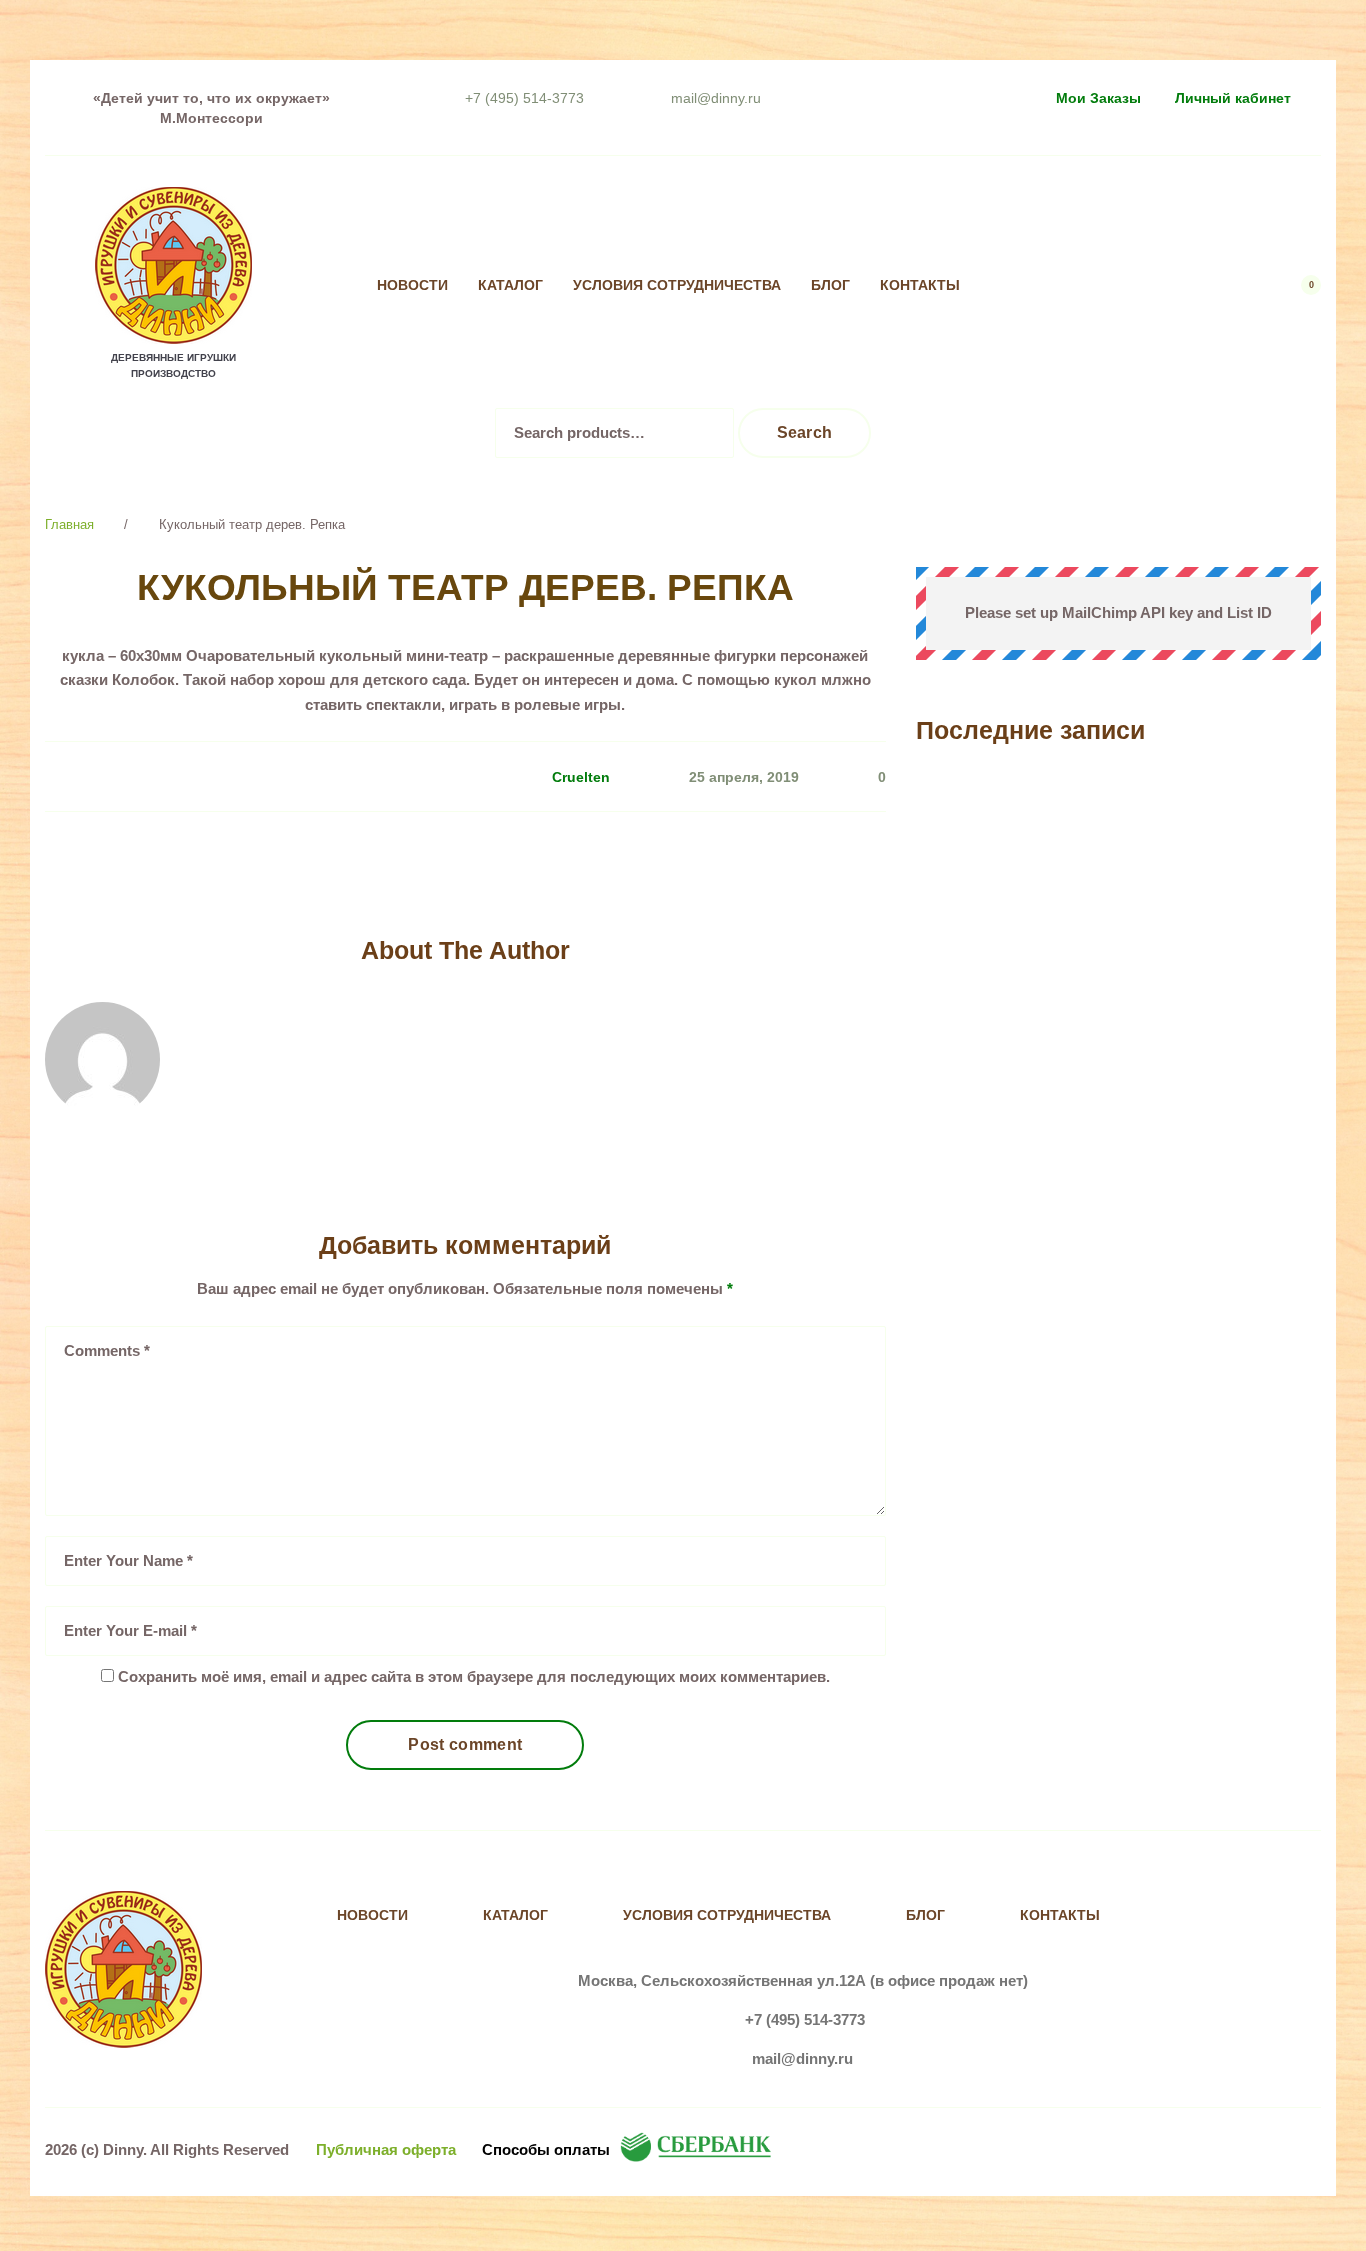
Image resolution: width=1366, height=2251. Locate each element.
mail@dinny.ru (716, 98)
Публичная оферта (386, 2149)
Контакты (920, 285)
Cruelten (581, 777)
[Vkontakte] (1039, 286)
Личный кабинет (1233, 98)
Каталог (510, 285)
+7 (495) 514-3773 (524, 98)
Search (805, 432)
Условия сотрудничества (677, 285)
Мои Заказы (1098, 98)
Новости (412, 285)
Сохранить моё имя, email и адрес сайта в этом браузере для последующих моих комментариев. (474, 1676)
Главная (69, 524)
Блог (830, 285)
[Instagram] (1080, 286)
